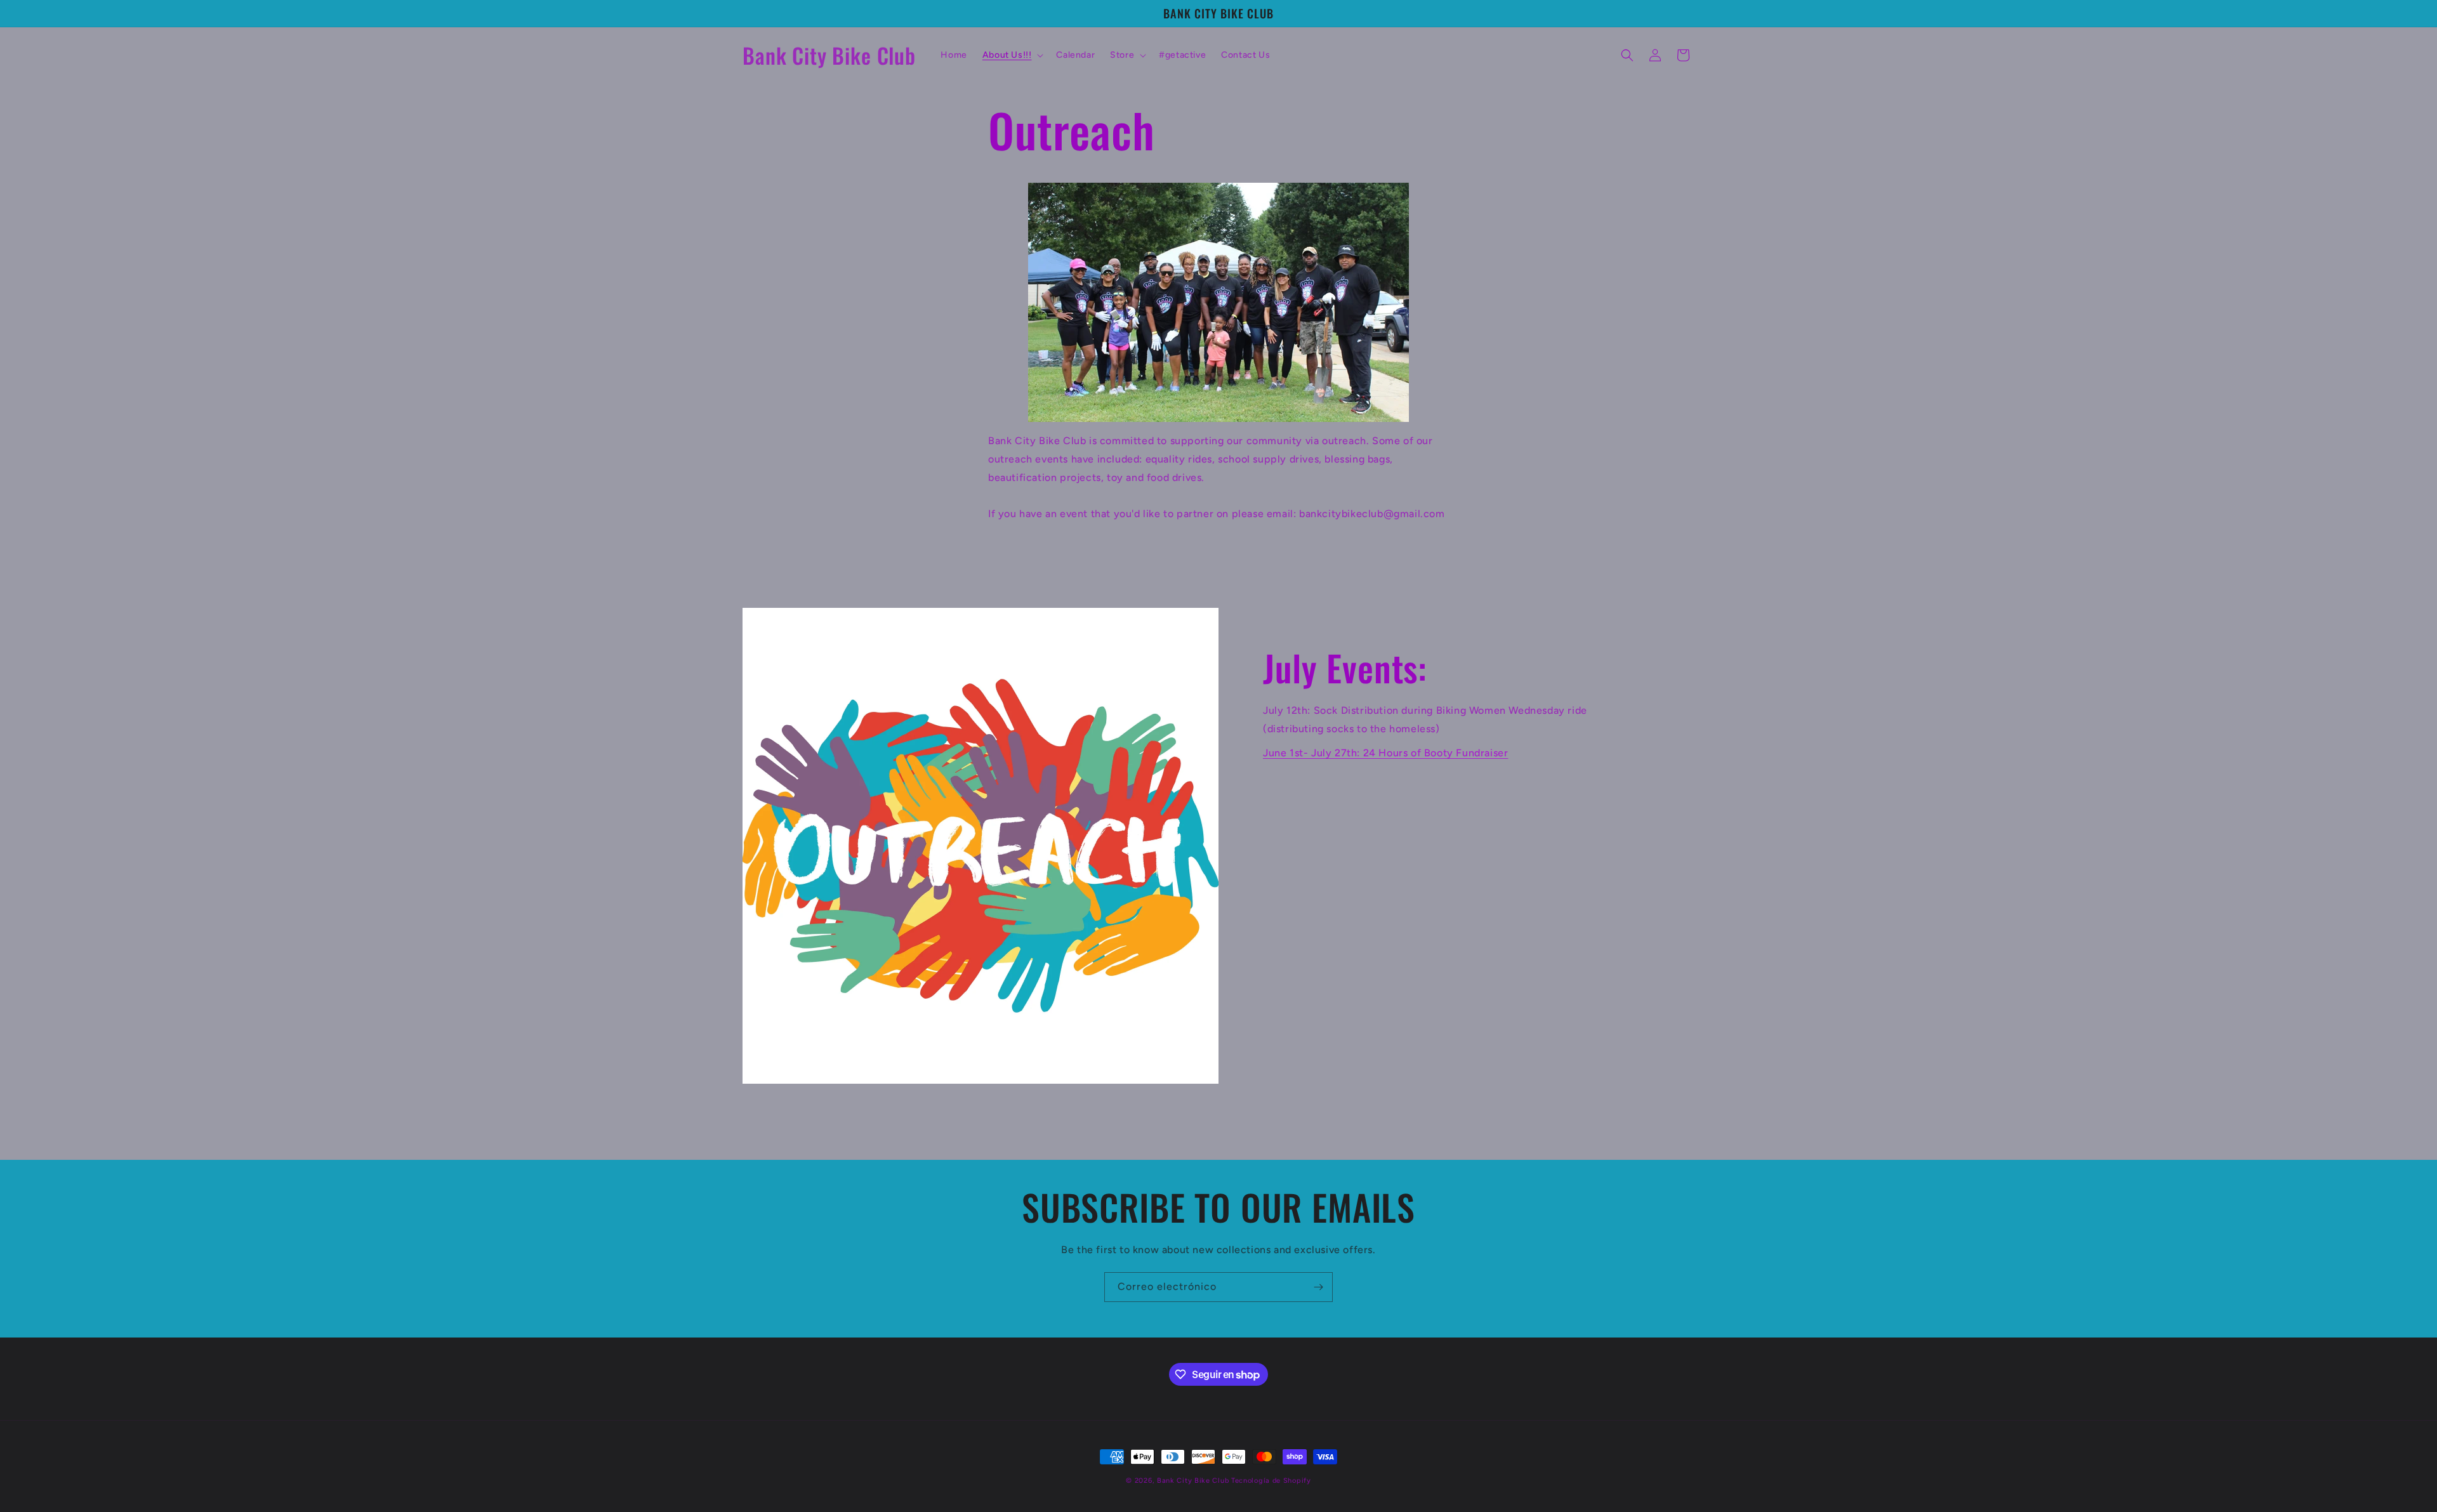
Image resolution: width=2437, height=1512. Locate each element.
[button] (1012, 55)
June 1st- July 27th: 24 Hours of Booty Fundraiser (1385, 753)
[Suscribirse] (1318, 1287)
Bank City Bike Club (1193, 1481)
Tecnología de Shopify (1271, 1481)
